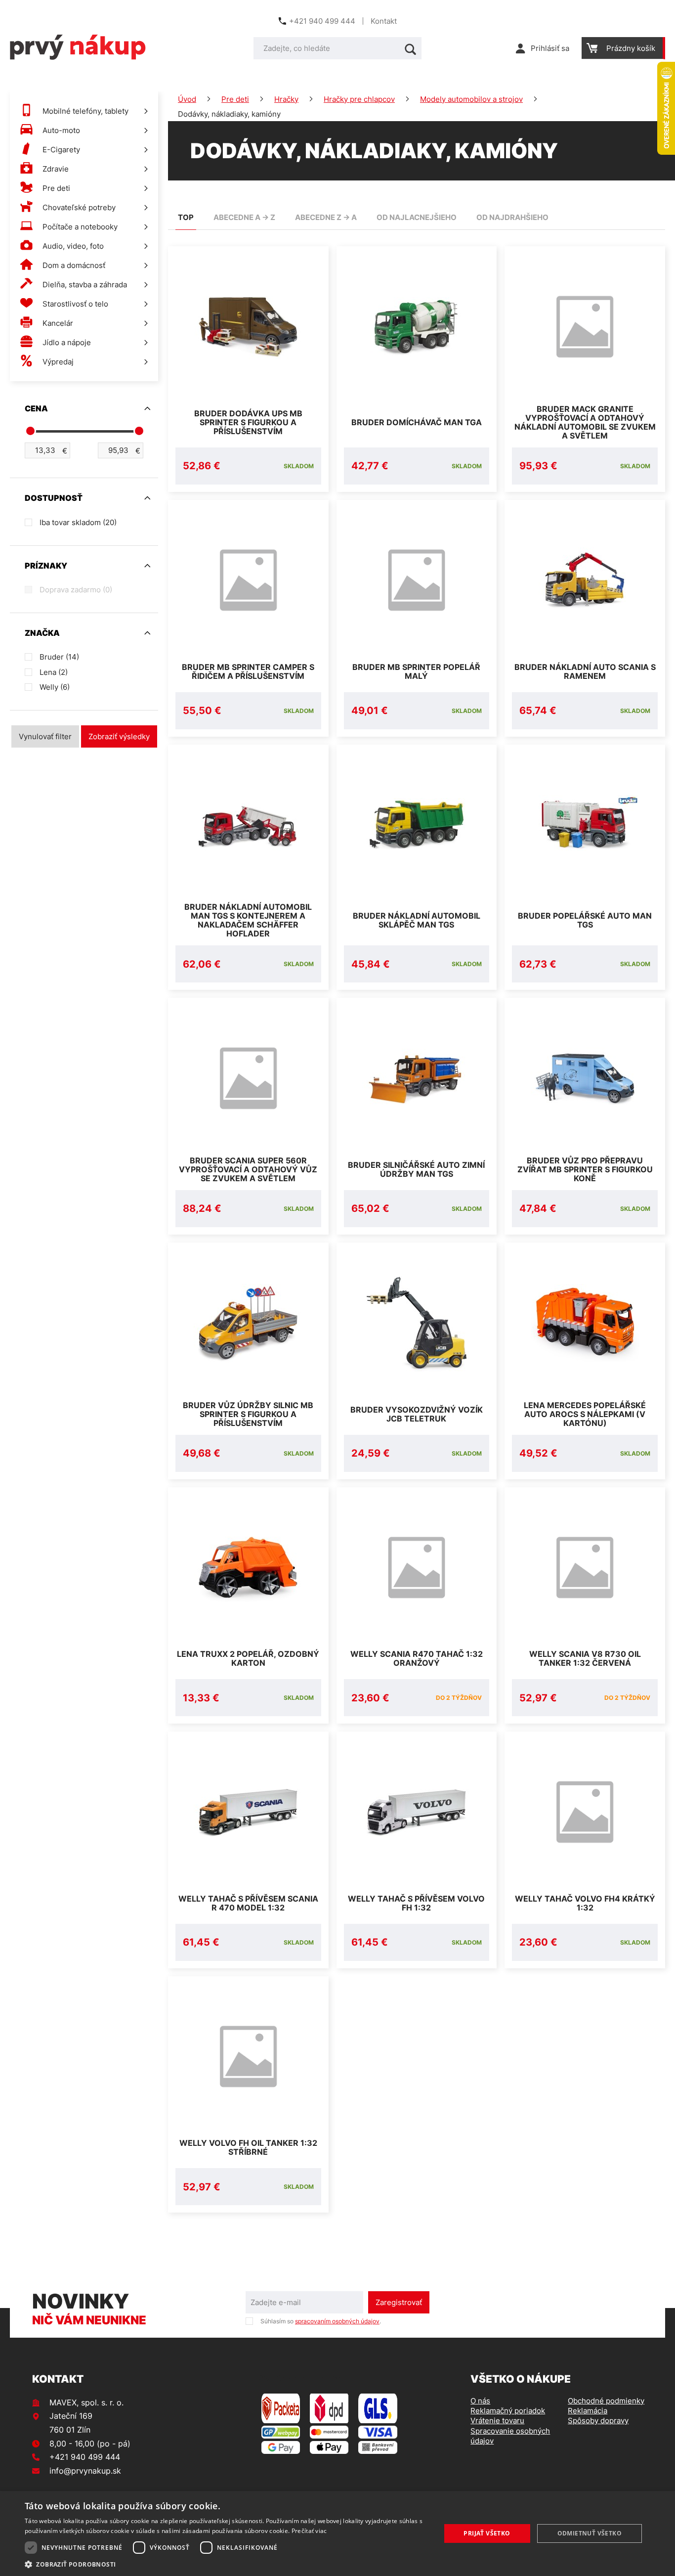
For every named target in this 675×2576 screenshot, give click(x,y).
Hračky (286, 99)
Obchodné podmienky (606, 2401)
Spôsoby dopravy (598, 2421)
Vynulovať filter (45, 736)
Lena (54, 672)
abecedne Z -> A (326, 217)
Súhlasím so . (321, 2321)
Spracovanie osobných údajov (510, 2436)
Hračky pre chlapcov (359, 99)
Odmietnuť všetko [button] (590, 2533)
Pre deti (235, 99)
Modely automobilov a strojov (471, 99)
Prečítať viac (309, 2531)
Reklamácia (588, 2411)
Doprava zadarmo (76, 590)
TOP (186, 217)
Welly (55, 687)
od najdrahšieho (512, 217)
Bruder (59, 657)
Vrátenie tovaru (497, 2421)
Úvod (187, 99)
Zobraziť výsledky (119, 736)
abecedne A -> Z (244, 217)
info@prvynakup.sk (85, 2471)
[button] (226, 2564)
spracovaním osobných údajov (337, 2321)
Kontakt (384, 21)
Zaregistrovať (399, 2302)
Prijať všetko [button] (487, 2533)
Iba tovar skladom (78, 522)
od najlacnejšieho (417, 217)
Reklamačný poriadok (508, 2411)
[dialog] (337, 2533)
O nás (480, 2401)
